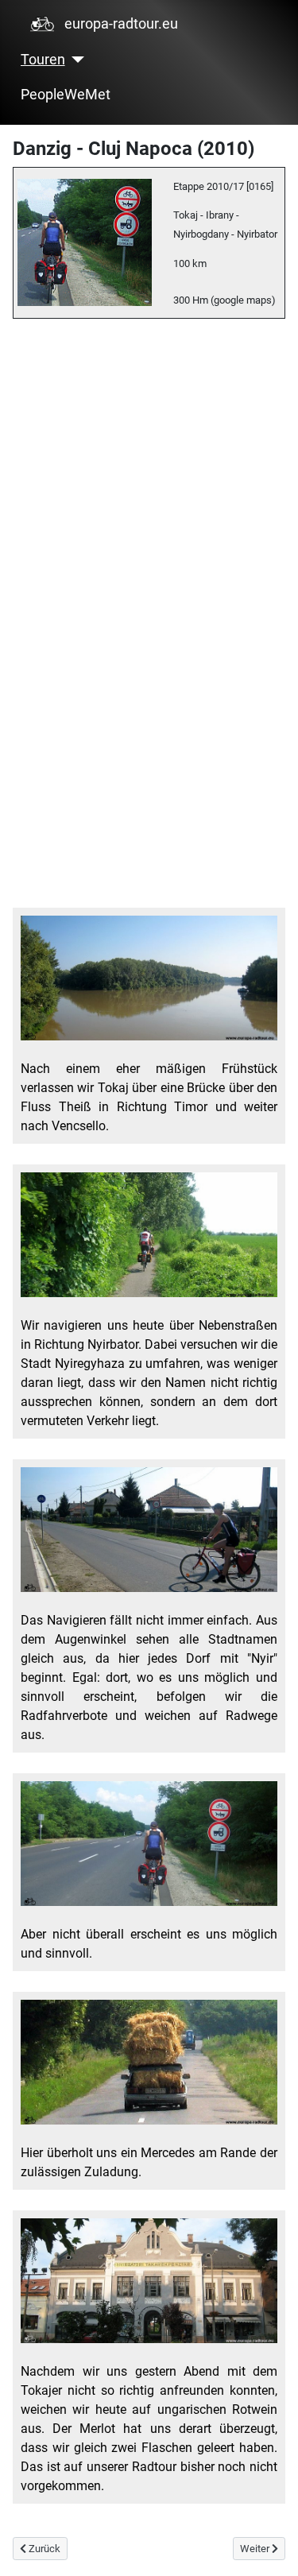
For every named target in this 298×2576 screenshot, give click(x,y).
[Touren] (75, 60)
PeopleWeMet (66, 95)
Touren (43, 60)
